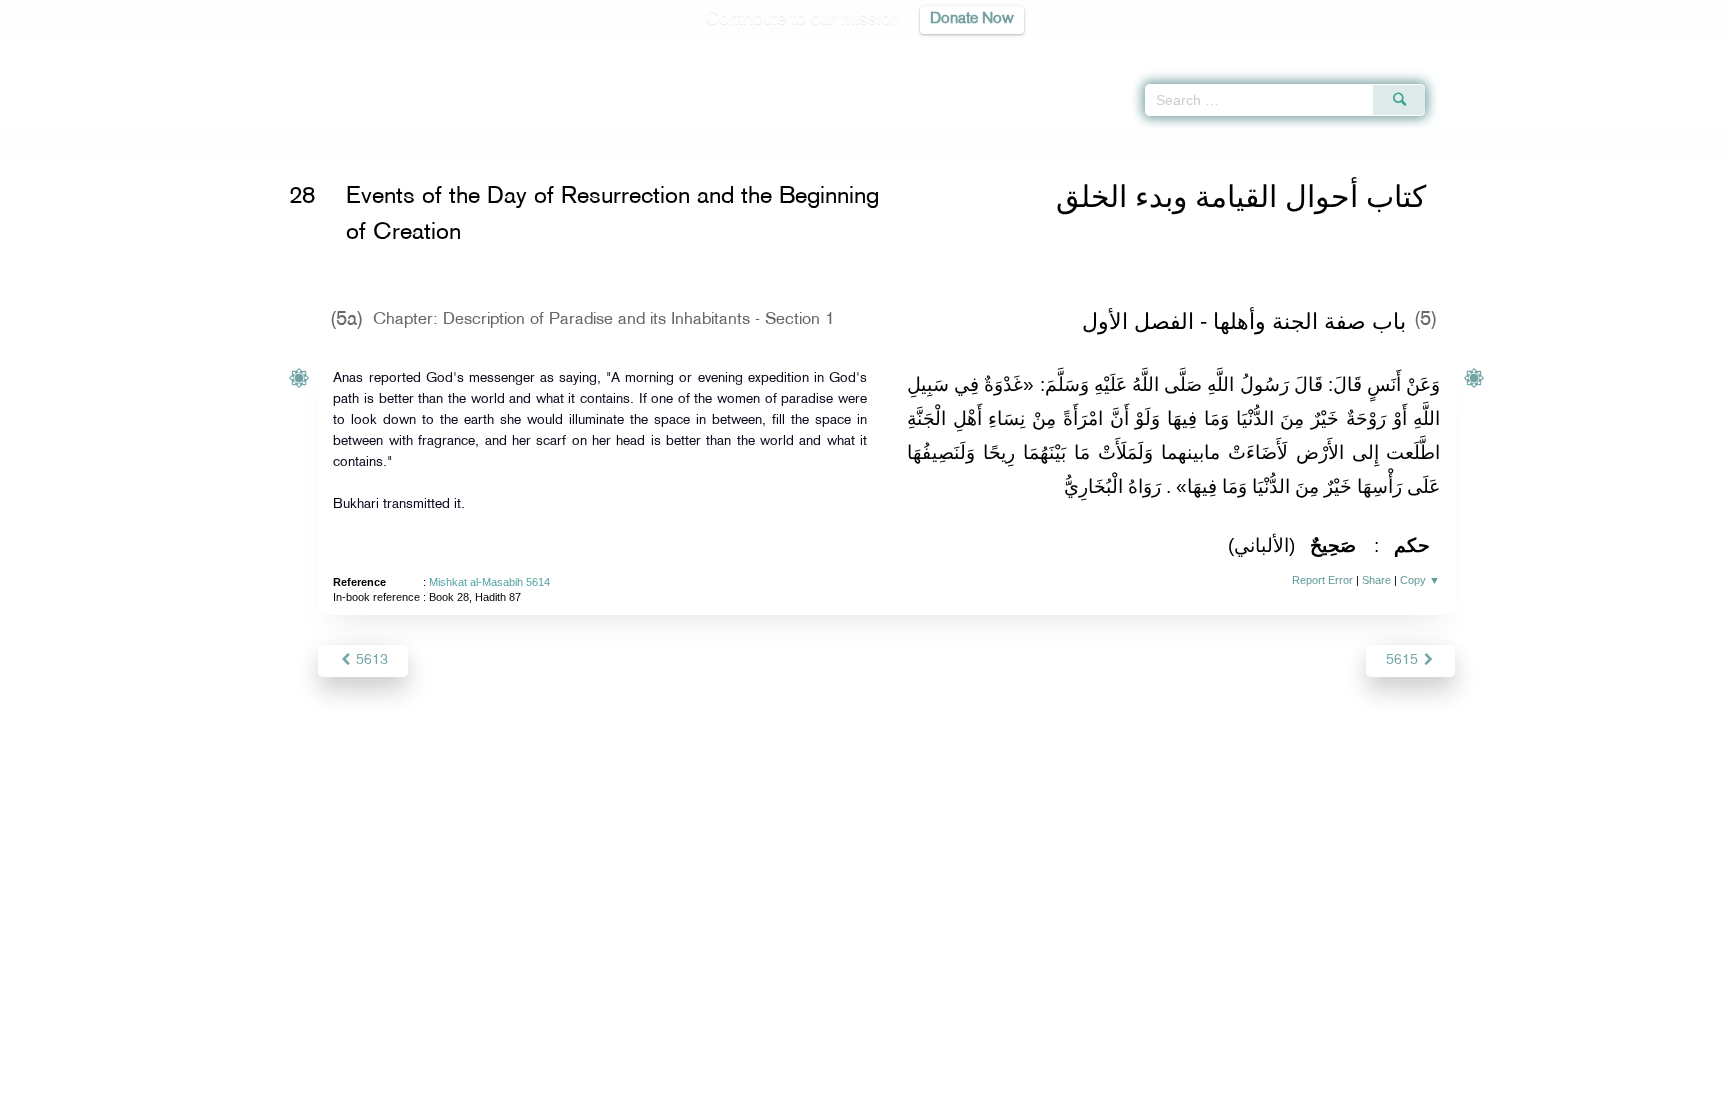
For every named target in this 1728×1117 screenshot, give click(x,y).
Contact (925, 1098)
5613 (370, 660)
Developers (849, 1098)
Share (1376, 580)
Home (318, 143)
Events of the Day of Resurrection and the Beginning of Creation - (743, 143)
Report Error (1322, 580)
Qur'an (1479, 50)
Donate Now (972, 19)
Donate (988, 1098)
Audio (1679, 50)
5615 (1404, 660)
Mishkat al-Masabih (403, 143)
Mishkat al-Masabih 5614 (489, 582)
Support (771, 1098)
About (661, 1098)
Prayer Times (1610, 50)
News (712, 1098)
